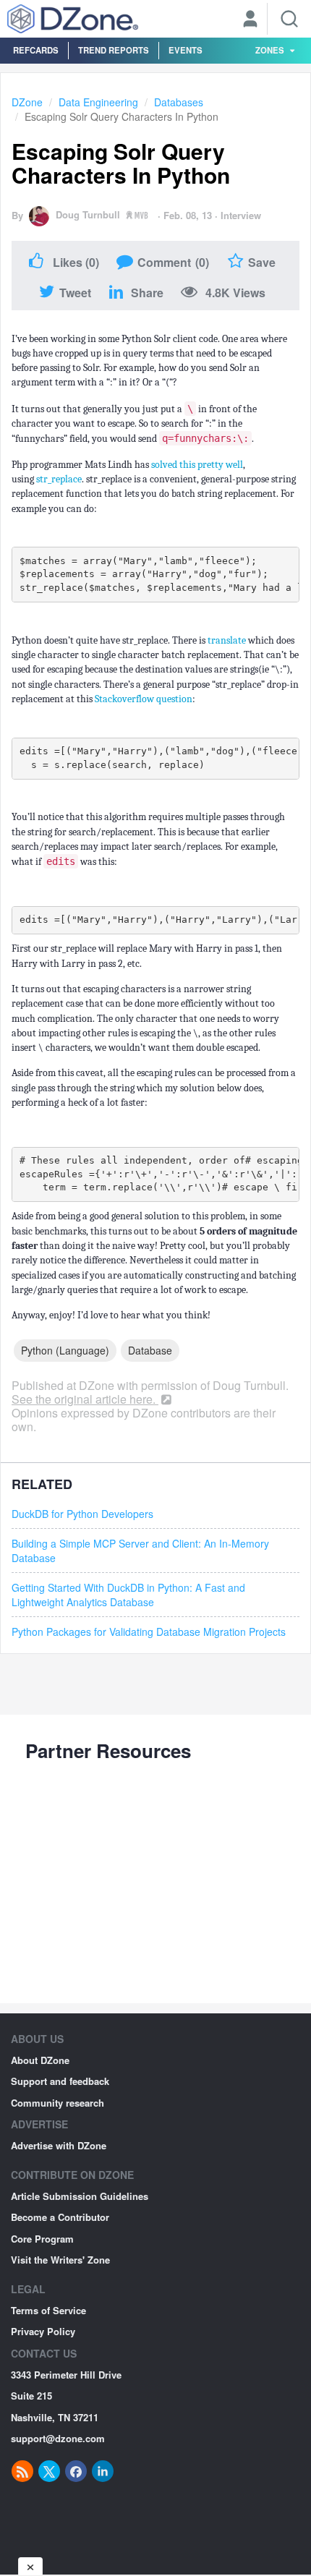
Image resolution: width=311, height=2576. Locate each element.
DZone (27, 102)
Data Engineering (98, 102)
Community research (57, 2103)
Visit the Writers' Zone (60, 2260)
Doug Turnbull (88, 214)
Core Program (42, 2239)
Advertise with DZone (59, 2145)
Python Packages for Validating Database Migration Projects (149, 1632)
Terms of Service (48, 2310)
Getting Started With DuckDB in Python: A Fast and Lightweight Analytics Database (128, 1595)
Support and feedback (60, 2081)
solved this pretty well (197, 465)
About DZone (40, 2060)
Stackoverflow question (144, 699)
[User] (250, 20)
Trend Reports (114, 50)
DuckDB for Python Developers (82, 1514)
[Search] (289, 19)
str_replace (59, 479)
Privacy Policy (43, 2331)
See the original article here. (85, 1399)
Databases (179, 102)
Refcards (36, 50)
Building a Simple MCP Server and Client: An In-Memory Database (140, 1551)
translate (228, 640)
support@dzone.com (58, 2438)
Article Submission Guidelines (80, 2196)
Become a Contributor (60, 2217)
